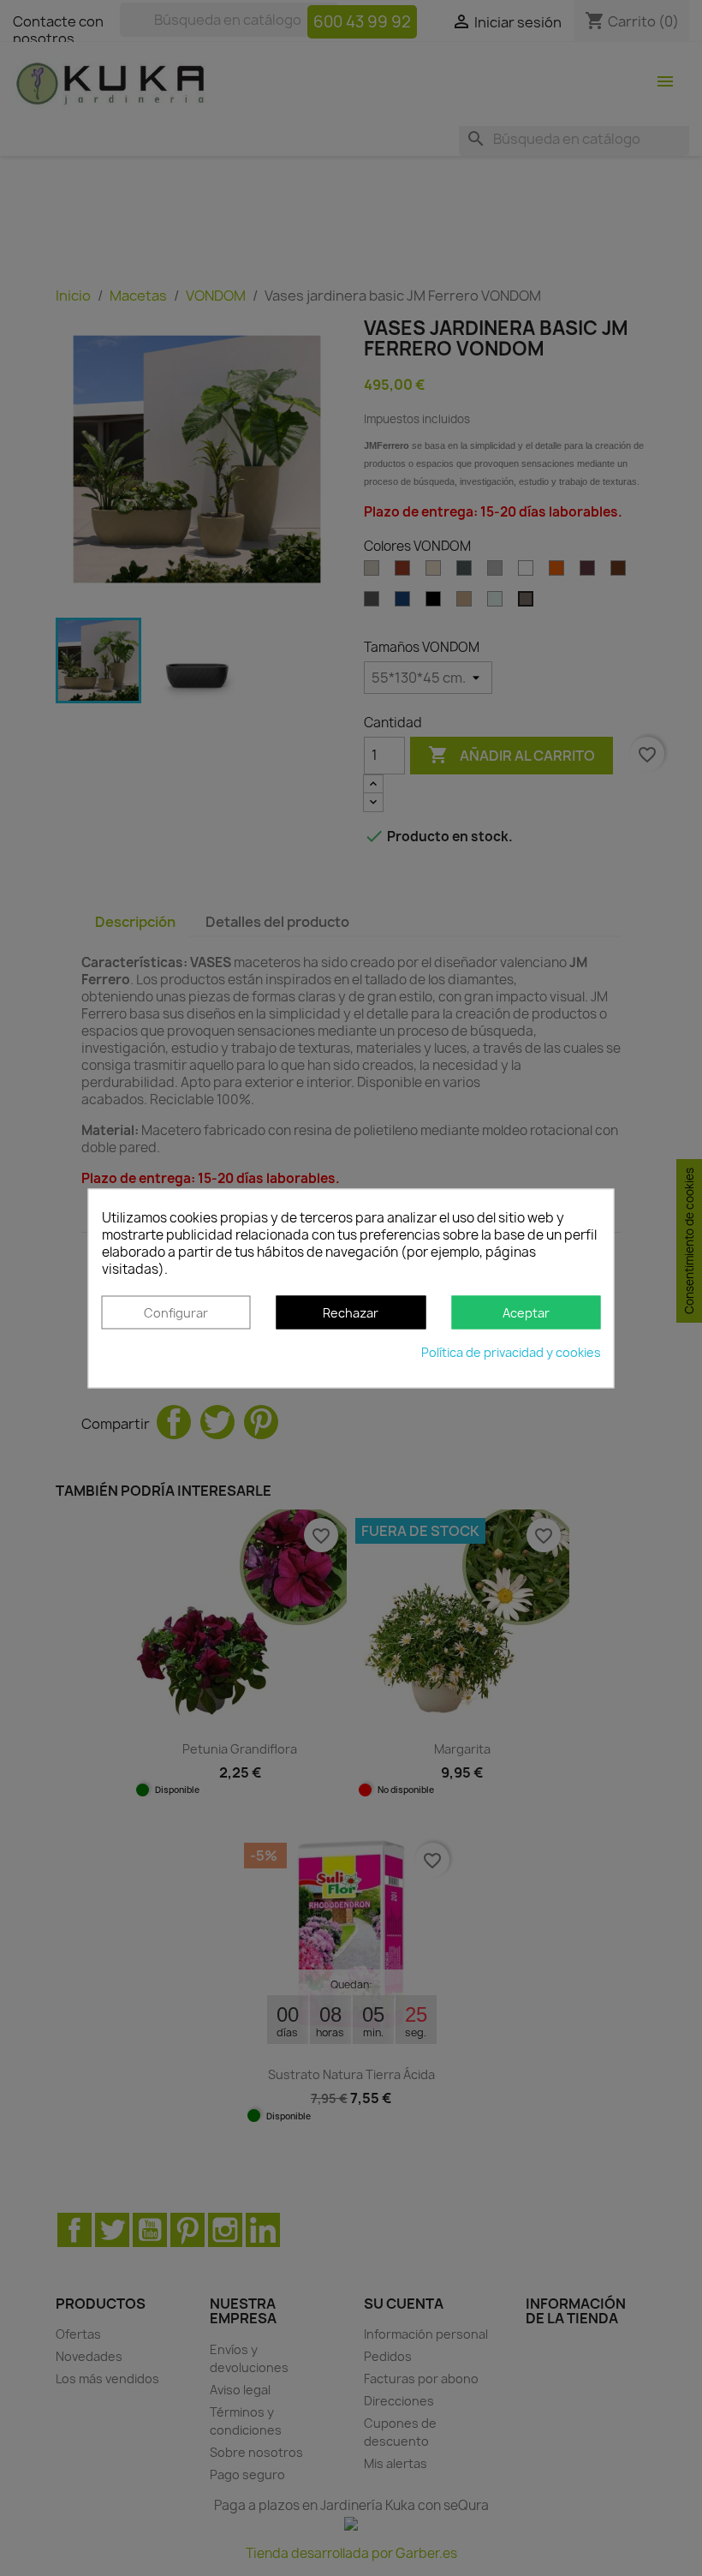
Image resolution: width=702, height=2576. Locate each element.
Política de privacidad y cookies (511, 1352)
